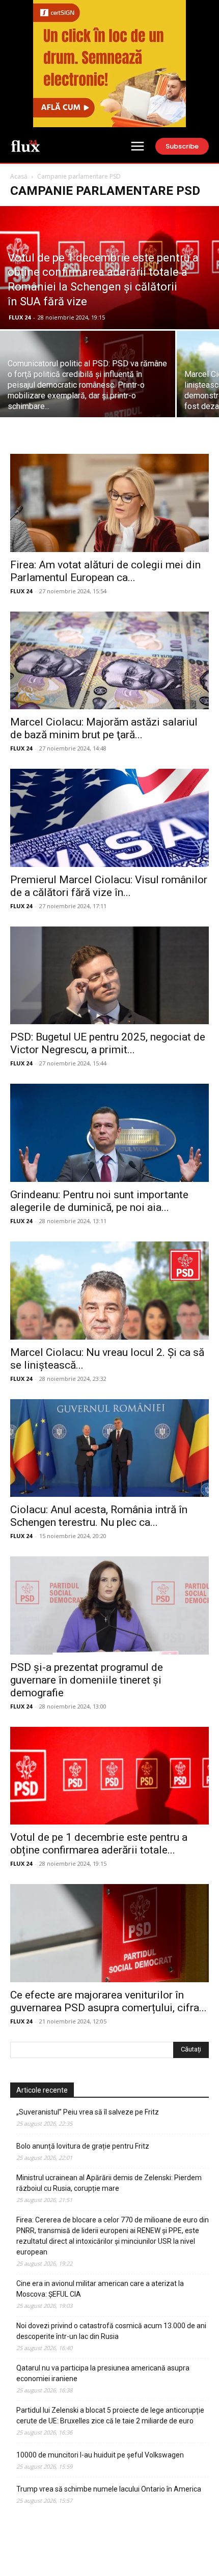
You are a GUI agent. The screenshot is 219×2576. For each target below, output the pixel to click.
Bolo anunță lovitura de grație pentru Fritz (83, 2146)
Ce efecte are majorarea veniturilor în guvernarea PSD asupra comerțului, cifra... (108, 2001)
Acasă (19, 176)
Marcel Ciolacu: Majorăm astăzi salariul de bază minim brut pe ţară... (104, 728)
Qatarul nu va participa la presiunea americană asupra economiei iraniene (103, 2373)
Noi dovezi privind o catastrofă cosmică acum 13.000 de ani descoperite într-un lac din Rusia (111, 2331)
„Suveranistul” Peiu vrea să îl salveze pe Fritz (88, 2112)
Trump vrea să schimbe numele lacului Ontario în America (109, 2489)
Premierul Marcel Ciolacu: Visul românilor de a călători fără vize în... (109, 886)
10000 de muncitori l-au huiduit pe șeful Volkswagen (100, 2455)
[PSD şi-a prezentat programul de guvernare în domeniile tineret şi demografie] (109, 1605)
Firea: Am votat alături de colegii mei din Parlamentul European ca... (105, 571)
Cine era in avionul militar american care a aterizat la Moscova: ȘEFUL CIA (100, 2289)
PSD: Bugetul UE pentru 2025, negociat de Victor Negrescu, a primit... (108, 1043)
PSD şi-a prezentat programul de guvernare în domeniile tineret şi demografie (87, 1680)
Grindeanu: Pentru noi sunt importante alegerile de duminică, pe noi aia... (99, 1201)
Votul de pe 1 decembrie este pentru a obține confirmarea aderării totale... (99, 1844)
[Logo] (25, 146)
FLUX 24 (20, 317)
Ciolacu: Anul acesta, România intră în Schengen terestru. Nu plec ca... (99, 1516)
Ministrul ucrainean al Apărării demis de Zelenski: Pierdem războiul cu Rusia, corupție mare (109, 2183)
